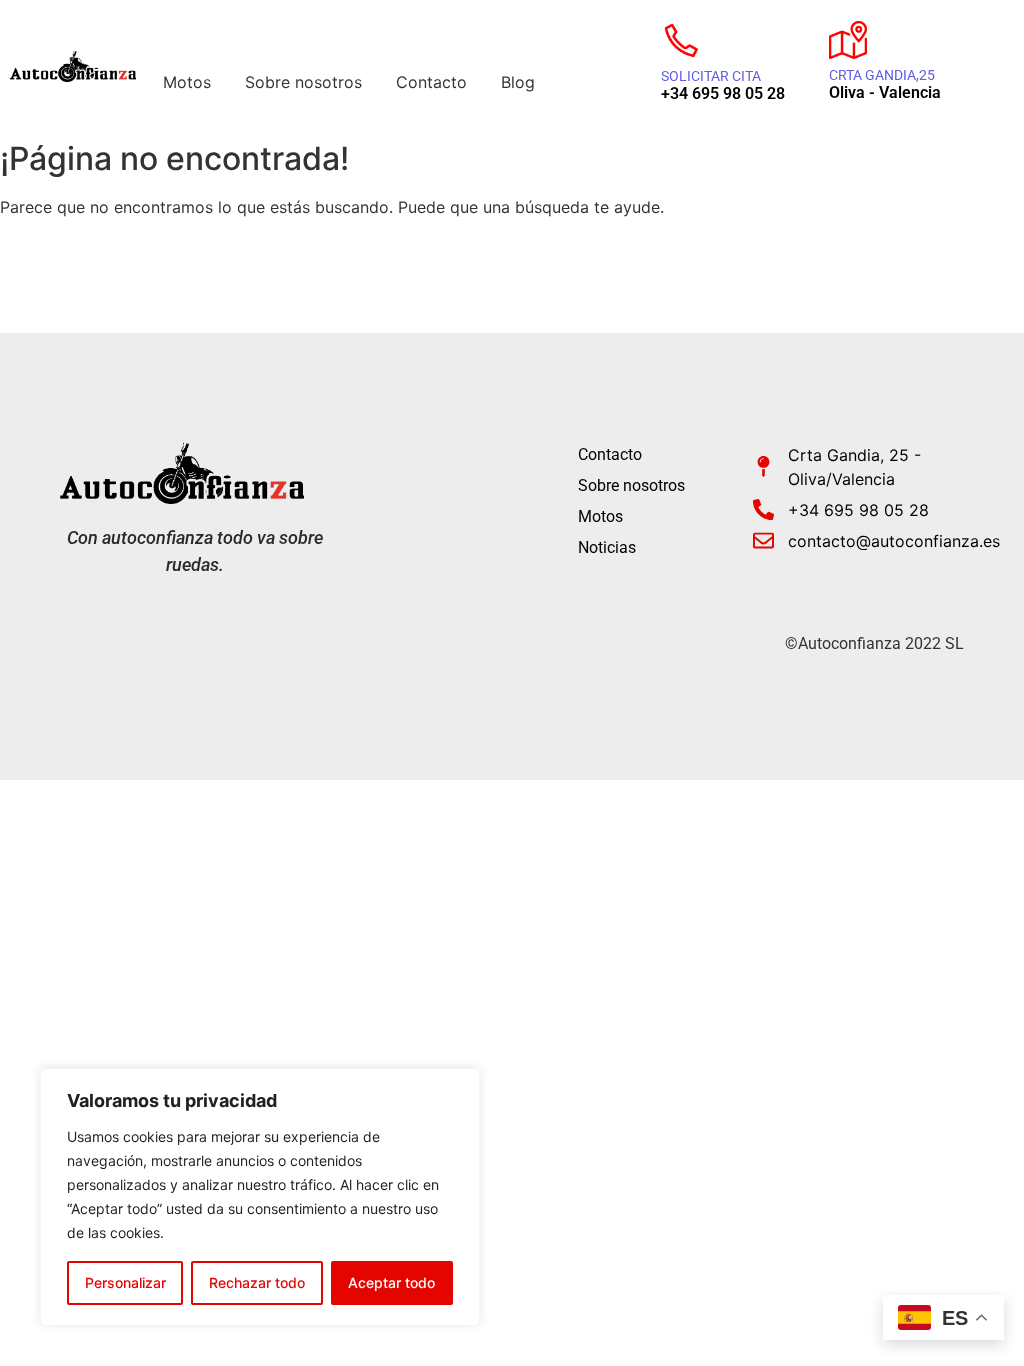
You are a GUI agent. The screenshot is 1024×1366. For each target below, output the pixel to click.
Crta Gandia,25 (882, 75)
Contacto (431, 82)
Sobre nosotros (303, 82)
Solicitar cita (711, 76)
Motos (187, 82)
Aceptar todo (391, 1282)
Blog (518, 82)
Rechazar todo (257, 1282)
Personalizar (125, 1282)
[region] (260, 1197)
